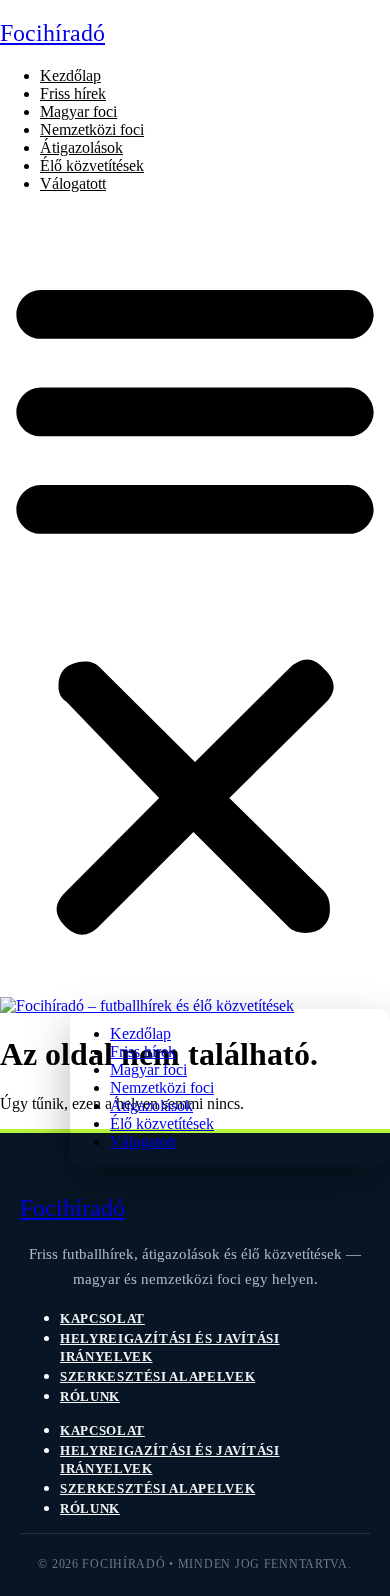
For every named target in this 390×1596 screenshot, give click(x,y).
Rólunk (90, 1396)
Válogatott (73, 183)
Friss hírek (73, 93)
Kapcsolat (102, 1318)
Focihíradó (52, 33)
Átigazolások (81, 147)
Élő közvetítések (92, 165)
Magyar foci (78, 111)
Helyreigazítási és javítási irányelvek (170, 1347)
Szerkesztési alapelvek (157, 1376)
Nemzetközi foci (92, 129)
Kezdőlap (70, 75)
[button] (195, 603)
